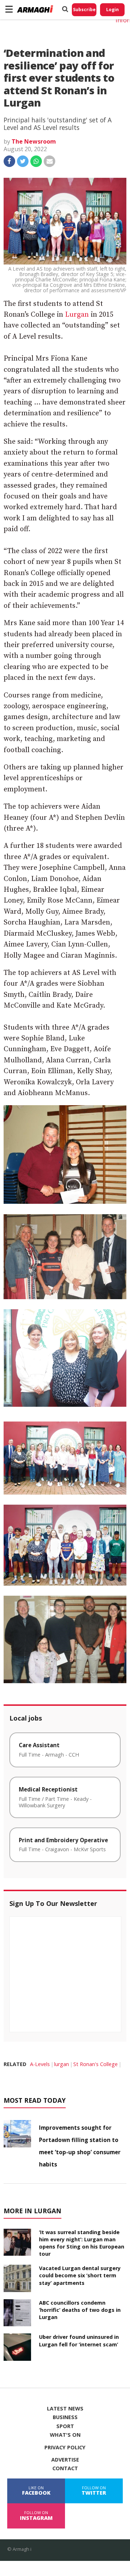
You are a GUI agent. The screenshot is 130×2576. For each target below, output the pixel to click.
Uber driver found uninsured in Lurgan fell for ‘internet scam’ (79, 2340)
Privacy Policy (65, 2448)
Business (65, 2417)
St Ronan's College (96, 2064)
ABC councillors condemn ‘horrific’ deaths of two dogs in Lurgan (80, 2310)
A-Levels (40, 2064)
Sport (65, 2426)
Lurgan (77, 315)
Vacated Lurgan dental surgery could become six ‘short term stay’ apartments (80, 2275)
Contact (65, 2468)
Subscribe (84, 10)
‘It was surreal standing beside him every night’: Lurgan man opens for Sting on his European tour (82, 2243)
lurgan (62, 2064)
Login (112, 10)
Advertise (65, 2460)
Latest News (65, 2409)
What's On (65, 2435)
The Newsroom (34, 141)
